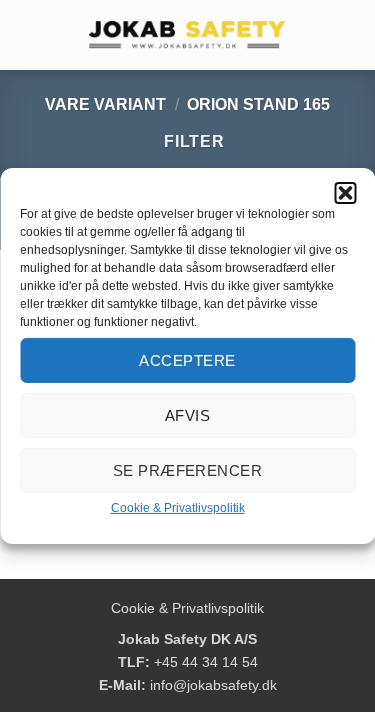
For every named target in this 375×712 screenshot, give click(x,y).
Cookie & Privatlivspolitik (178, 508)
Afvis (187, 414)
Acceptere (187, 359)
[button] (345, 193)
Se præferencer (187, 469)
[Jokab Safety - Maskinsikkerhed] (188, 35)
